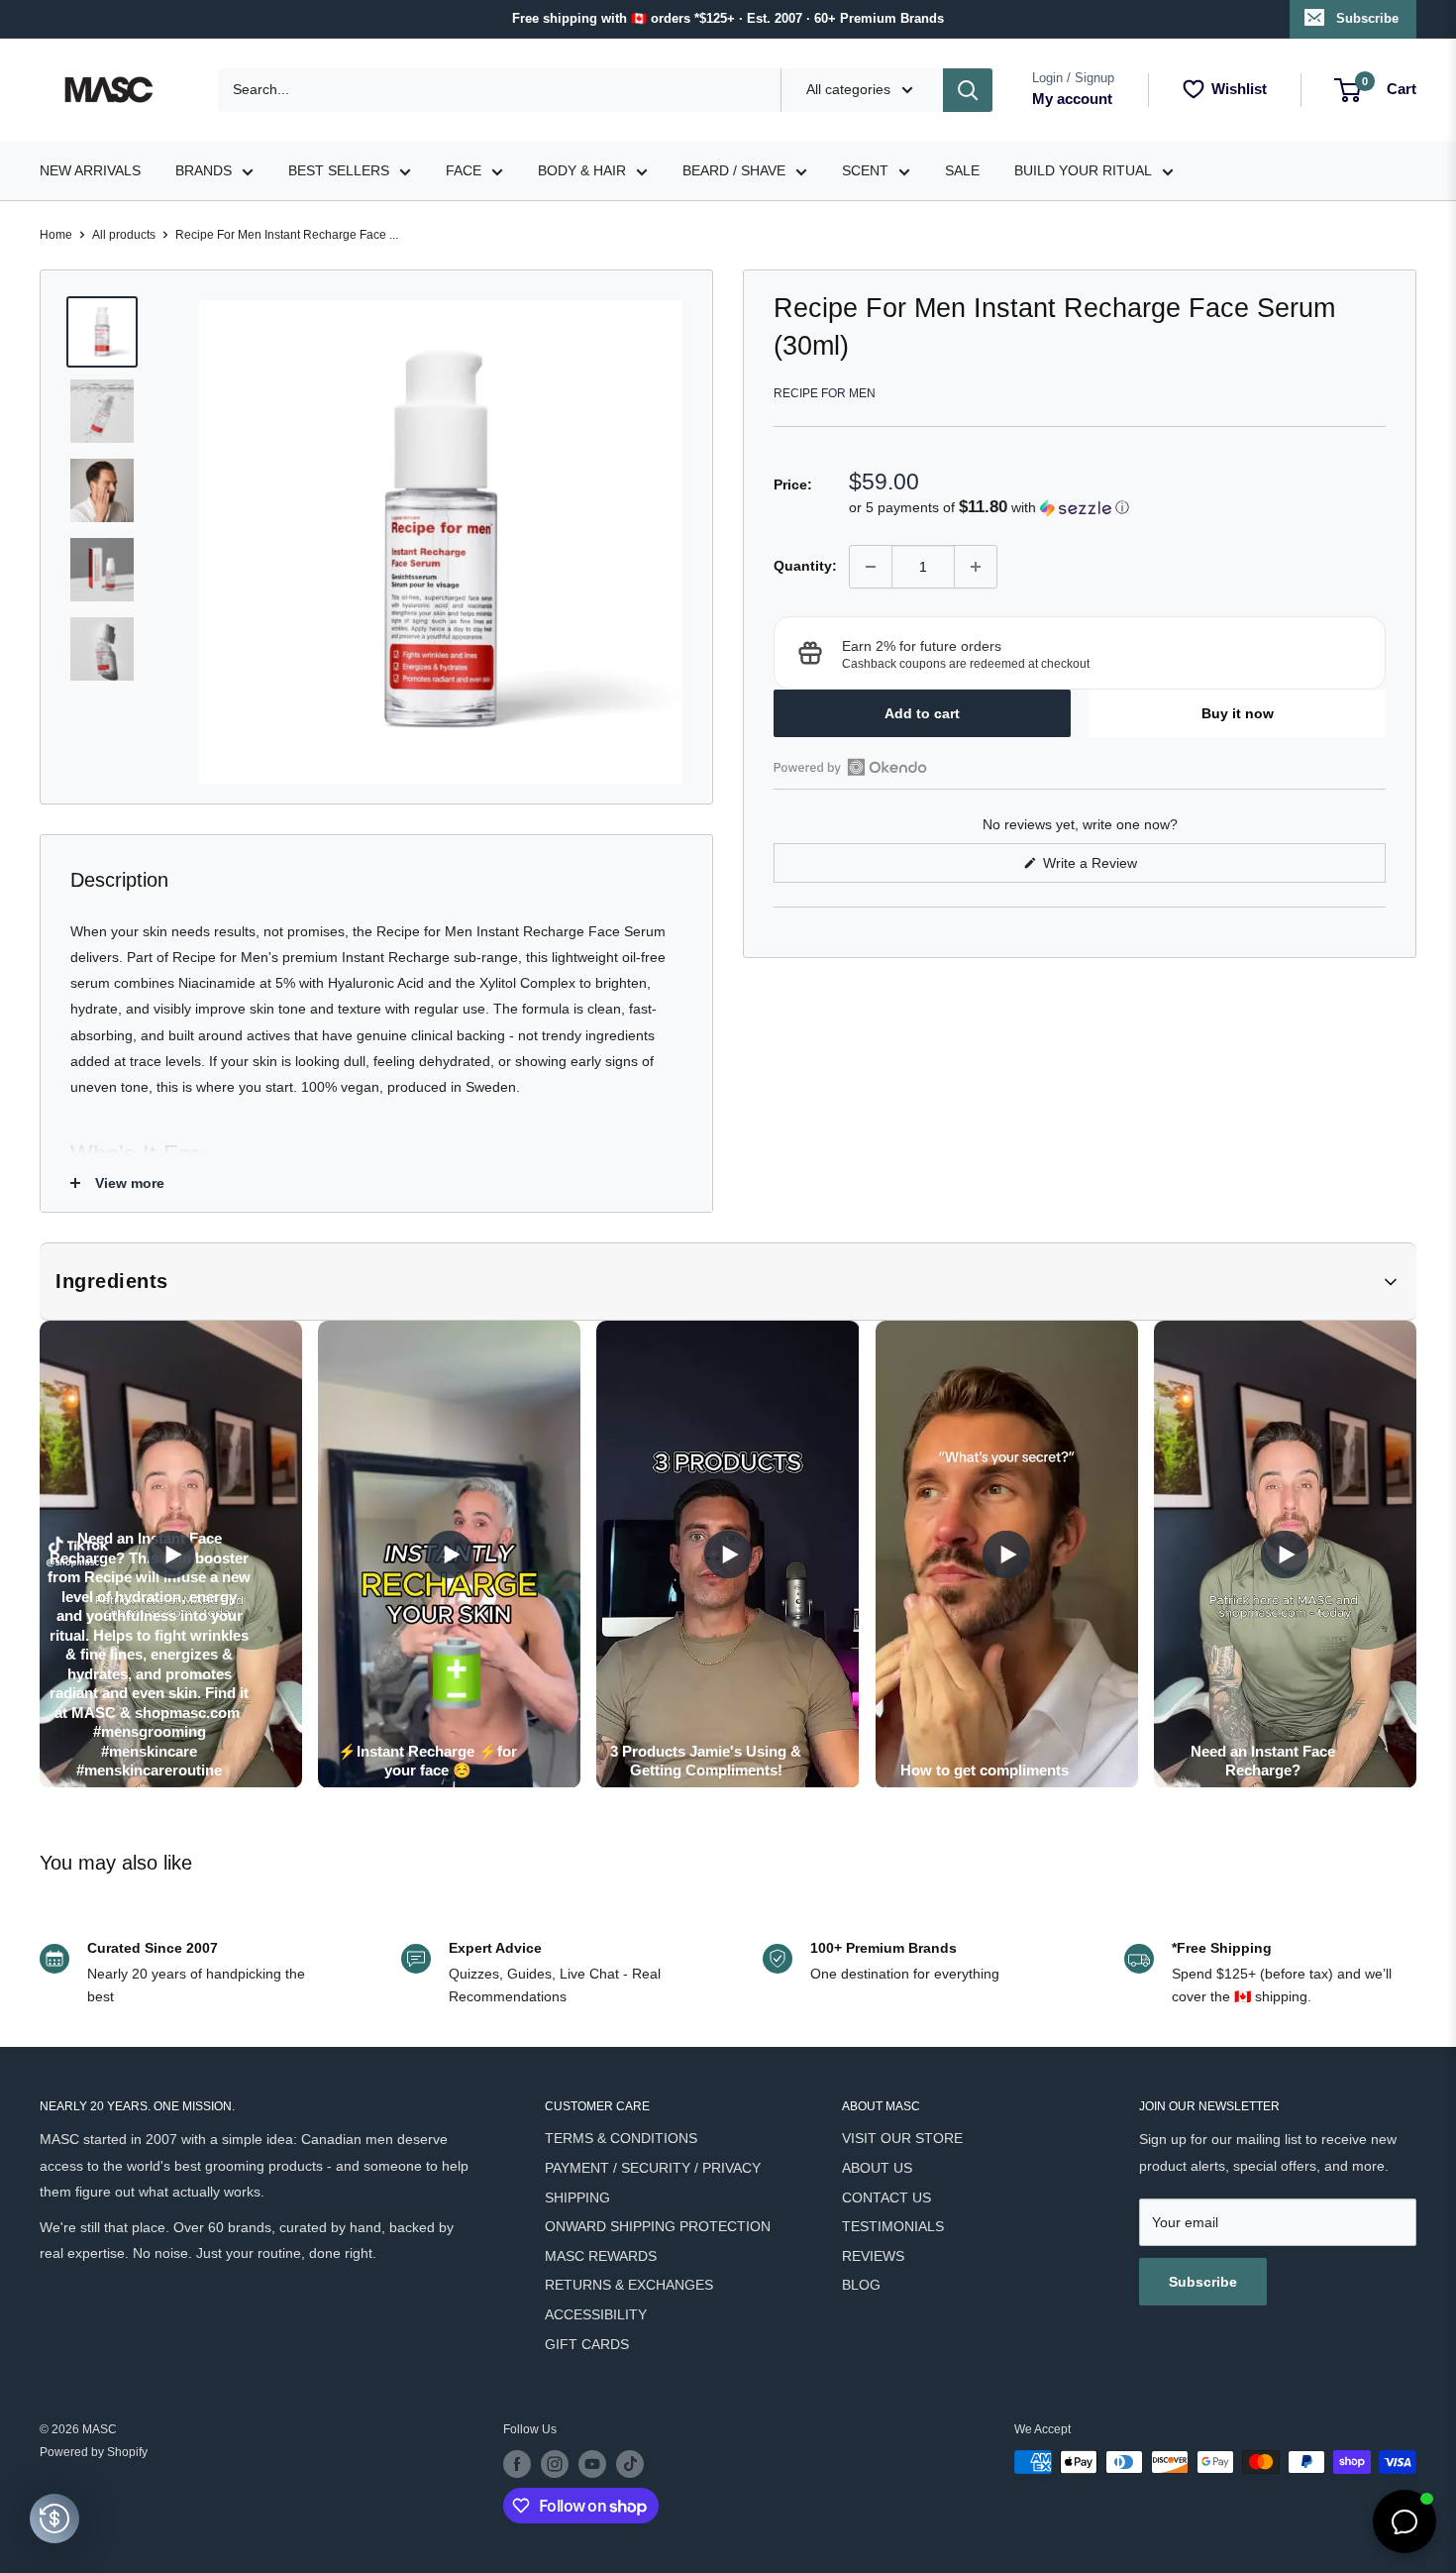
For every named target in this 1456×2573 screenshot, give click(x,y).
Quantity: (805, 567)
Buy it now (1238, 713)
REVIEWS (873, 2256)
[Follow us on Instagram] (555, 2464)
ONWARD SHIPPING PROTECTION (658, 2226)
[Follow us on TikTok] (630, 2464)
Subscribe (1367, 18)
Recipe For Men (825, 393)
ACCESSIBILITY (596, 2314)
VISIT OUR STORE (902, 2138)
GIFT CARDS (587, 2344)
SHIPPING (577, 2198)
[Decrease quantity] (871, 567)
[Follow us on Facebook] (517, 2464)
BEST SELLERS (339, 170)
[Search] (968, 90)
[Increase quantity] (976, 567)
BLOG (861, 2285)
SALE (962, 170)
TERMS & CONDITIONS (621, 2138)
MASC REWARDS (601, 2256)
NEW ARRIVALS (90, 170)
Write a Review (1113, 868)
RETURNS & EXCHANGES (629, 2285)
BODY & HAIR (582, 170)
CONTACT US (886, 2198)
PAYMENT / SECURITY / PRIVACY (653, 2168)
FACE (464, 170)
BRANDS (204, 170)
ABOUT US (877, 2168)
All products (124, 235)
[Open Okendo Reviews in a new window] (850, 767)
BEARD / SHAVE (734, 170)
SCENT (865, 170)
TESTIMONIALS (893, 2226)
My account (1072, 99)
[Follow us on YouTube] (592, 2464)
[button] (1117, 508)
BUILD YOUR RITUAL (1083, 170)
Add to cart (922, 713)
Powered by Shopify (94, 2452)
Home (56, 235)
